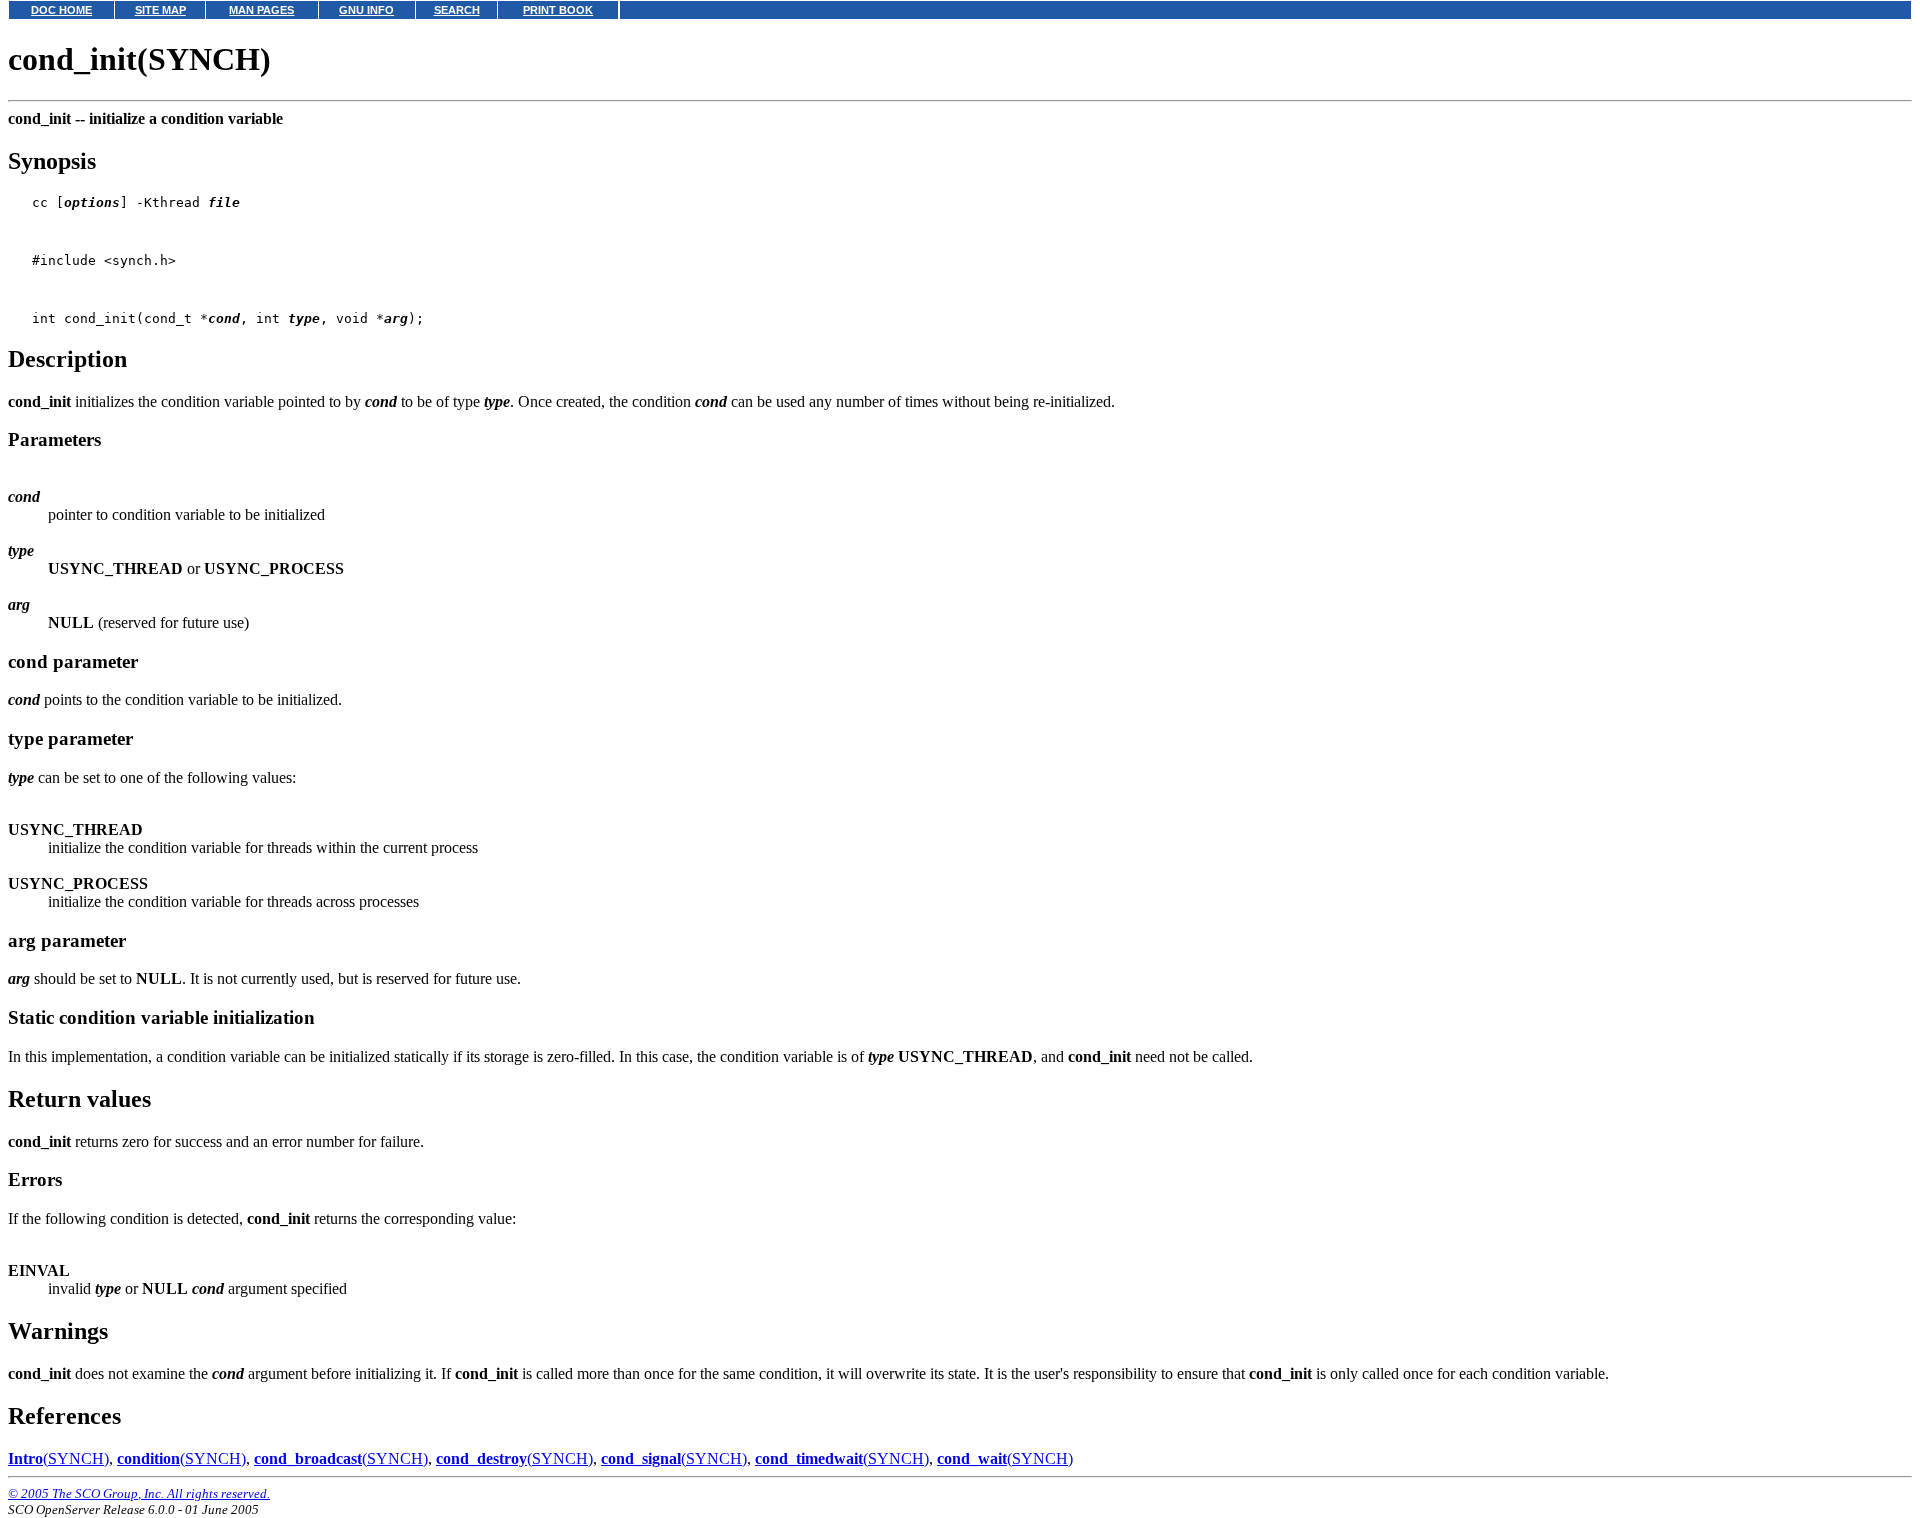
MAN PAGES (261, 10)
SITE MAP (160, 10)
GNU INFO (366, 10)
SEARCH (457, 10)
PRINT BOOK (558, 10)
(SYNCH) (58, 1458)
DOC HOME (61, 10)
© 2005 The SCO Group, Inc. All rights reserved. (139, 1493)
